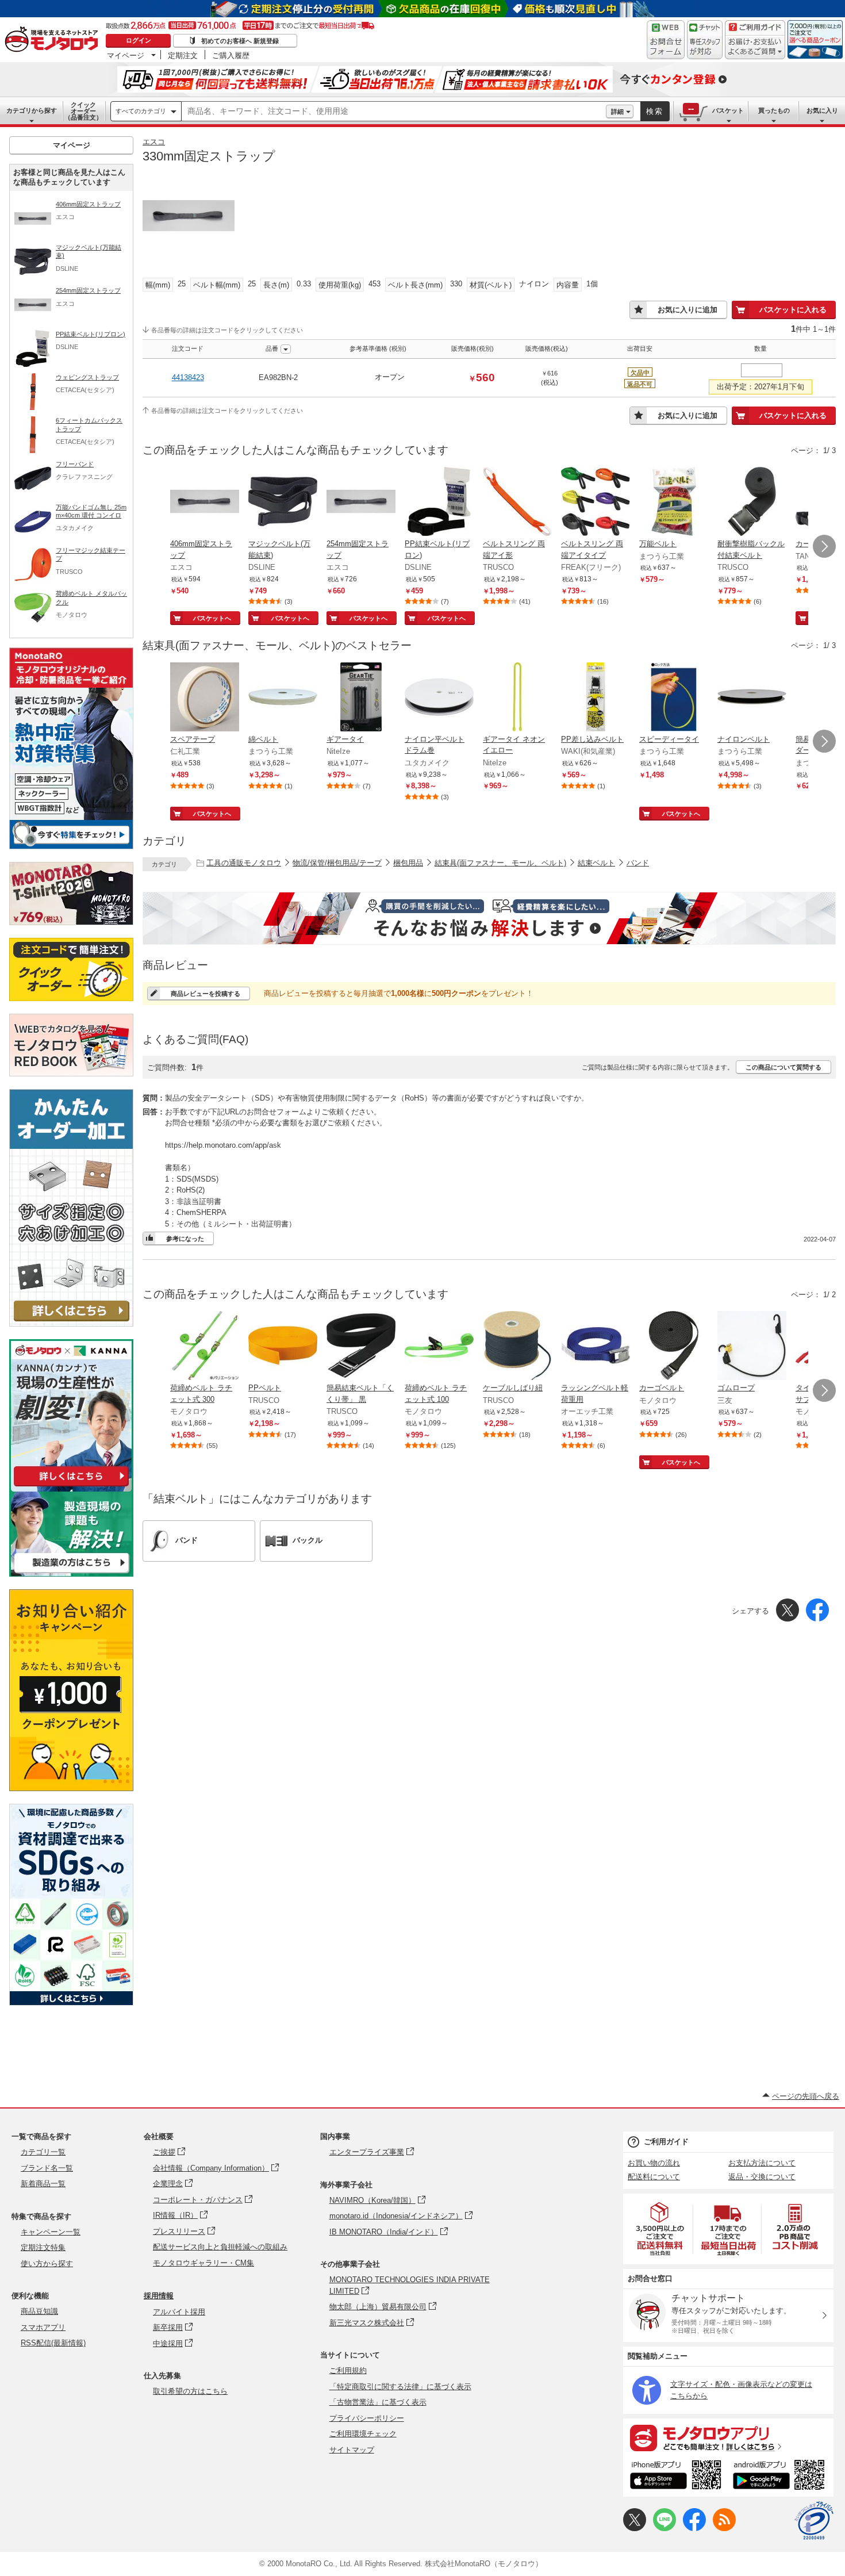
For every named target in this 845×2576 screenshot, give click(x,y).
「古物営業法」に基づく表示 (378, 2402)
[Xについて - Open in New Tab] (635, 2529)
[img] (54, 40)
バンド (638, 863)
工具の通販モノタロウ (244, 863)
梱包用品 (408, 863)
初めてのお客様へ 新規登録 (240, 41)
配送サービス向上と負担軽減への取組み (220, 2247)
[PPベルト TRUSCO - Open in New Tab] (283, 1347)
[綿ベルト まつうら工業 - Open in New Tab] (283, 698)
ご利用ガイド (666, 2142)
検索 (655, 111)
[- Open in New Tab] (660, 2229)
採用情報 (159, 2296)
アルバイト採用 (179, 2312)
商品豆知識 (39, 2311)
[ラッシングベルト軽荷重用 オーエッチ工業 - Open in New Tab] (596, 1347)
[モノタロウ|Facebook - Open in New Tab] (694, 2529)
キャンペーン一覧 (51, 2232)
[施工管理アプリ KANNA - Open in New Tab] (71, 1486)
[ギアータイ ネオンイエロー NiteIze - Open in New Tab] (517, 698)
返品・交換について (762, 2177)
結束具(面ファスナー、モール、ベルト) (500, 863)
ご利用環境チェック (363, 2434)
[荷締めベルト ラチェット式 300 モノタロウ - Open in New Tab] (205, 1347)
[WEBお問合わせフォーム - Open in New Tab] (666, 40)
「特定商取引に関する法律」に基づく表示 (400, 2387)
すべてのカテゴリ (141, 111)
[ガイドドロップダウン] (755, 47)
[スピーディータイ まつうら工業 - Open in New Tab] (674, 698)
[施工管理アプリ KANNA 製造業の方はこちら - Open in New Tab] (71, 1573)
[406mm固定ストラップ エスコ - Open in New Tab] (205, 503)
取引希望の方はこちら (190, 2391)
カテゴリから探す (32, 110)
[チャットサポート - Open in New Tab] (705, 40)
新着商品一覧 (43, 2184)
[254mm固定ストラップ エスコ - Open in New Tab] (361, 503)
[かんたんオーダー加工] (71, 1323)
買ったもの (774, 110)
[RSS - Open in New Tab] (724, 2529)
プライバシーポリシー (367, 2418)
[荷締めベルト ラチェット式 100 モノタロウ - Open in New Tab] (439, 1347)
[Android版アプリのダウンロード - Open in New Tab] (781, 2477)
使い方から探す (47, 2263)
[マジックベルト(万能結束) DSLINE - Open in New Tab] (283, 503)
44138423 (188, 377)
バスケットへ (212, 618)
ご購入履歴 (231, 55)
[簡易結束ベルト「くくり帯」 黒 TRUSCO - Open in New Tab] (361, 1347)
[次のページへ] (824, 546)
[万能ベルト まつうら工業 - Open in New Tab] (674, 503)
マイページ (126, 55)
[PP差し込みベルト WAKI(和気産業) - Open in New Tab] (596, 698)
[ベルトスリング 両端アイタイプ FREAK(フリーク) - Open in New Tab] (596, 503)
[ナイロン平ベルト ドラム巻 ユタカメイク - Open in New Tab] (439, 698)
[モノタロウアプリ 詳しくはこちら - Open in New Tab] (728, 2437)
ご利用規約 (348, 2370)
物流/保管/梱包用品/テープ (337, 863)
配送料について (654, 2177)
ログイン (139, 40)
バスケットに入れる (793, 310)
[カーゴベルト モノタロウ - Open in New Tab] (674, 1347)
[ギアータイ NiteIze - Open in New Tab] (361, 698)
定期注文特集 (43, 2247)
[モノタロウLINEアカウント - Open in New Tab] (665, 2529)
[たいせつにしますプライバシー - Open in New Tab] (814, 2521)
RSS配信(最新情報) (53, 2343)
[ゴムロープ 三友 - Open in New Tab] (752, 1347)
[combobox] (394, 112)
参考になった (185, 1239)
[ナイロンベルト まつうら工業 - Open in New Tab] (752, 698)
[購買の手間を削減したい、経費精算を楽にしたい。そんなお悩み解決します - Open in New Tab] (489, 918)
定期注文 (183, 55)
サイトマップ (352, 2450)
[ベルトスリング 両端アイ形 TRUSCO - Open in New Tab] (517, 503)
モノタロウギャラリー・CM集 (203, 2263)
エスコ (154, 142)
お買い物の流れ (654, 2163)
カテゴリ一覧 (43, 2152)
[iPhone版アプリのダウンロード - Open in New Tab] (676, 2477)
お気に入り (822, 110)
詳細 (617, 112)
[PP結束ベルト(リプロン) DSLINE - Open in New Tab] (439, 503)
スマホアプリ (43, 2327)
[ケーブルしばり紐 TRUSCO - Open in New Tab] (517, 1347)
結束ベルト (596, 863)
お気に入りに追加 (687, 310)
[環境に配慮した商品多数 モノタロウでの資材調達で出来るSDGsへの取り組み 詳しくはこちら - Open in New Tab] (71, 2002)
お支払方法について (762, 2163)
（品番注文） (83, 111)
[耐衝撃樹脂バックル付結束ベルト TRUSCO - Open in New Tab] (752, 503)
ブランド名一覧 (47, 2168)
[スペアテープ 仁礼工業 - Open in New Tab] (205, 698)
